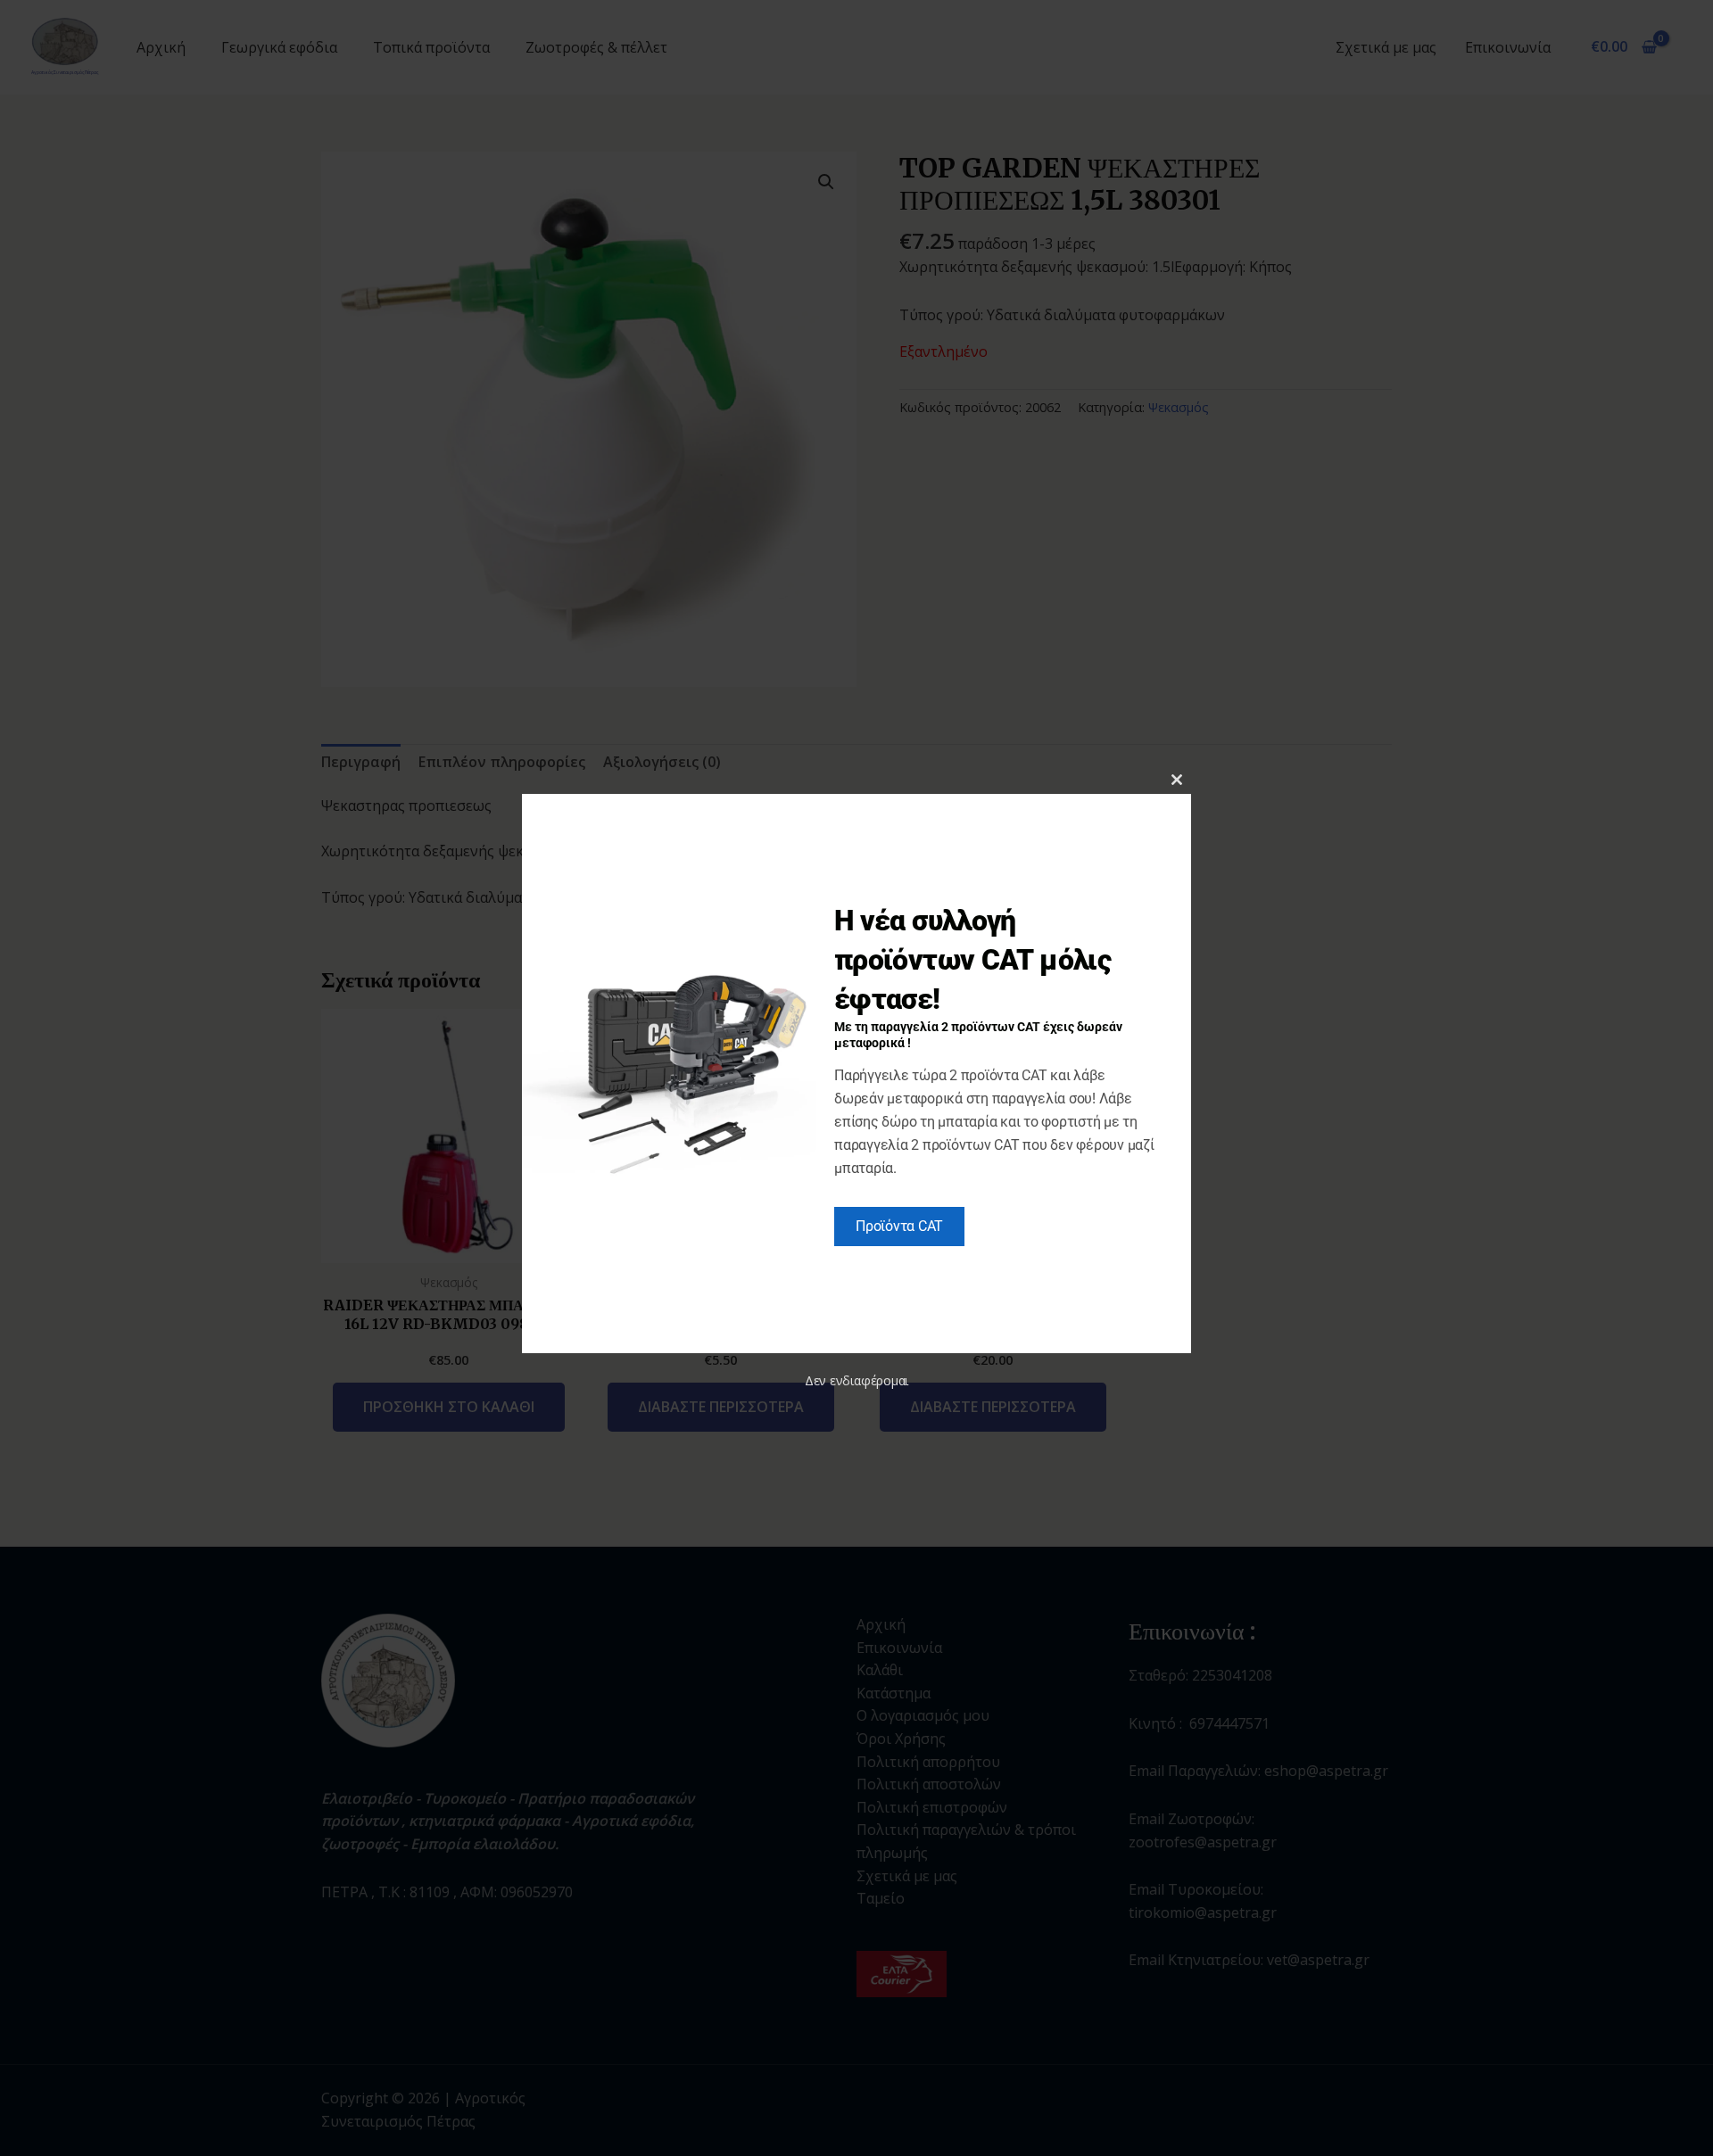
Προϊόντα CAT (899, 1226)
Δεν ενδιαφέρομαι (856, 1380)
